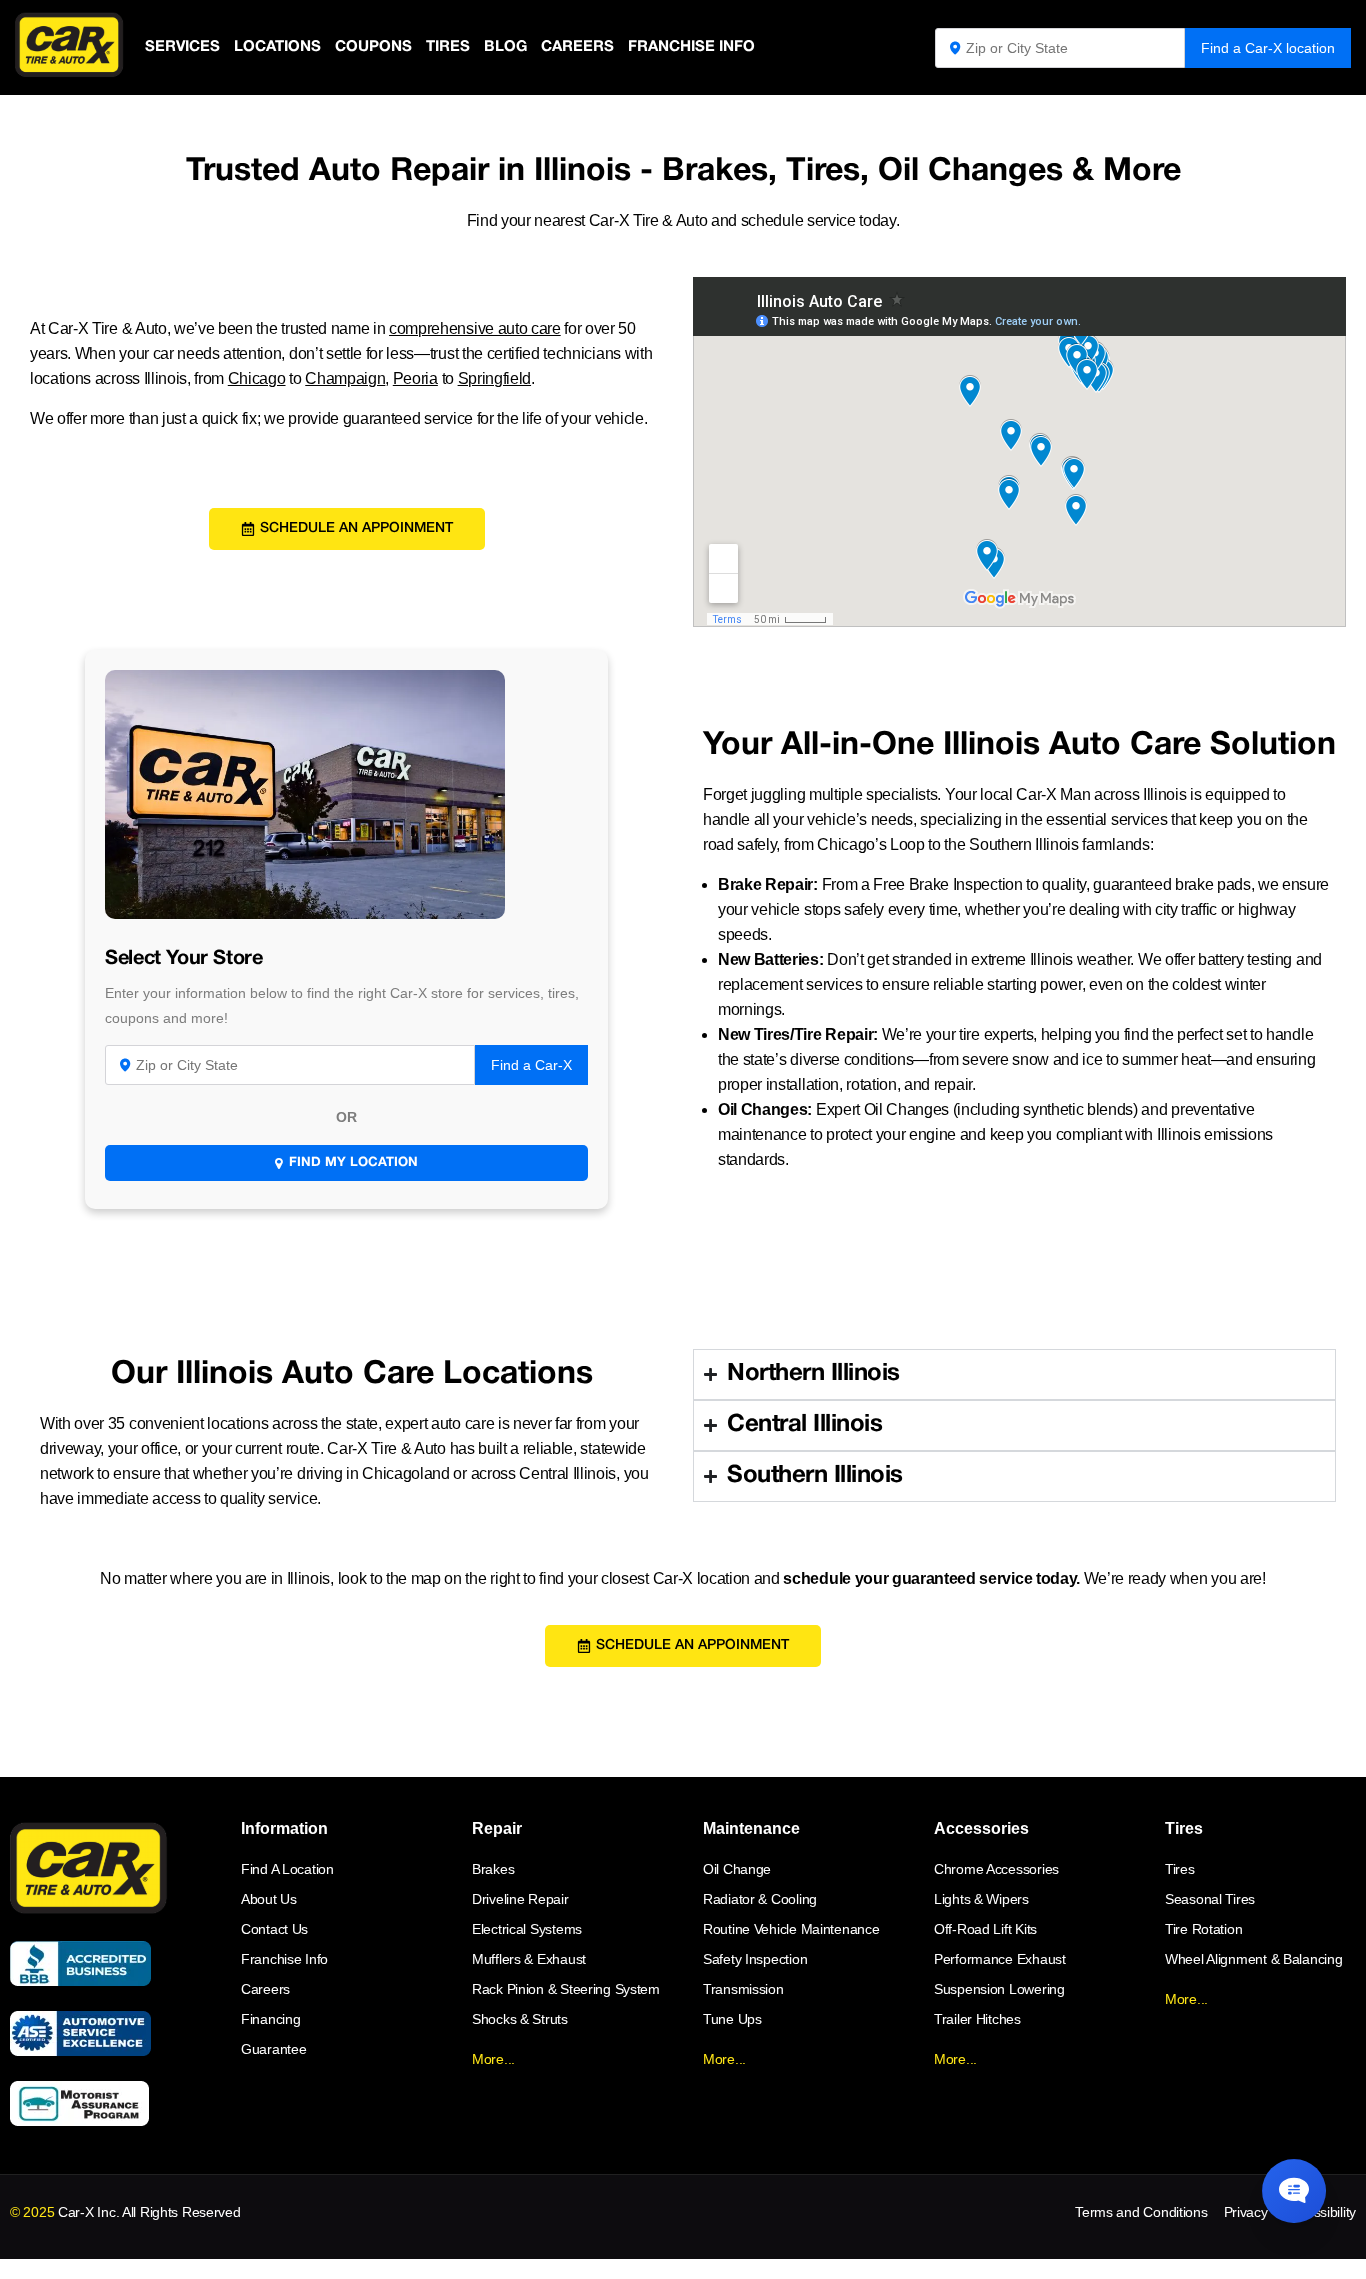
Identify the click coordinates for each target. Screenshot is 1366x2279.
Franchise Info (691, 47)
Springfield (494, 378)
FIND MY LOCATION (353, 1163)
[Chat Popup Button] (1294, 2191)
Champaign (345, 378)
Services (182, 47)
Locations (277, 47)
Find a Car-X (531, 1065)
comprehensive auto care (475, 328)
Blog (505, 47)
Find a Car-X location (1268, 48)
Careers (577, 47)
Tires (448, 47)
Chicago (257, 378)
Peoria (415, 378)
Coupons (373, 47)
